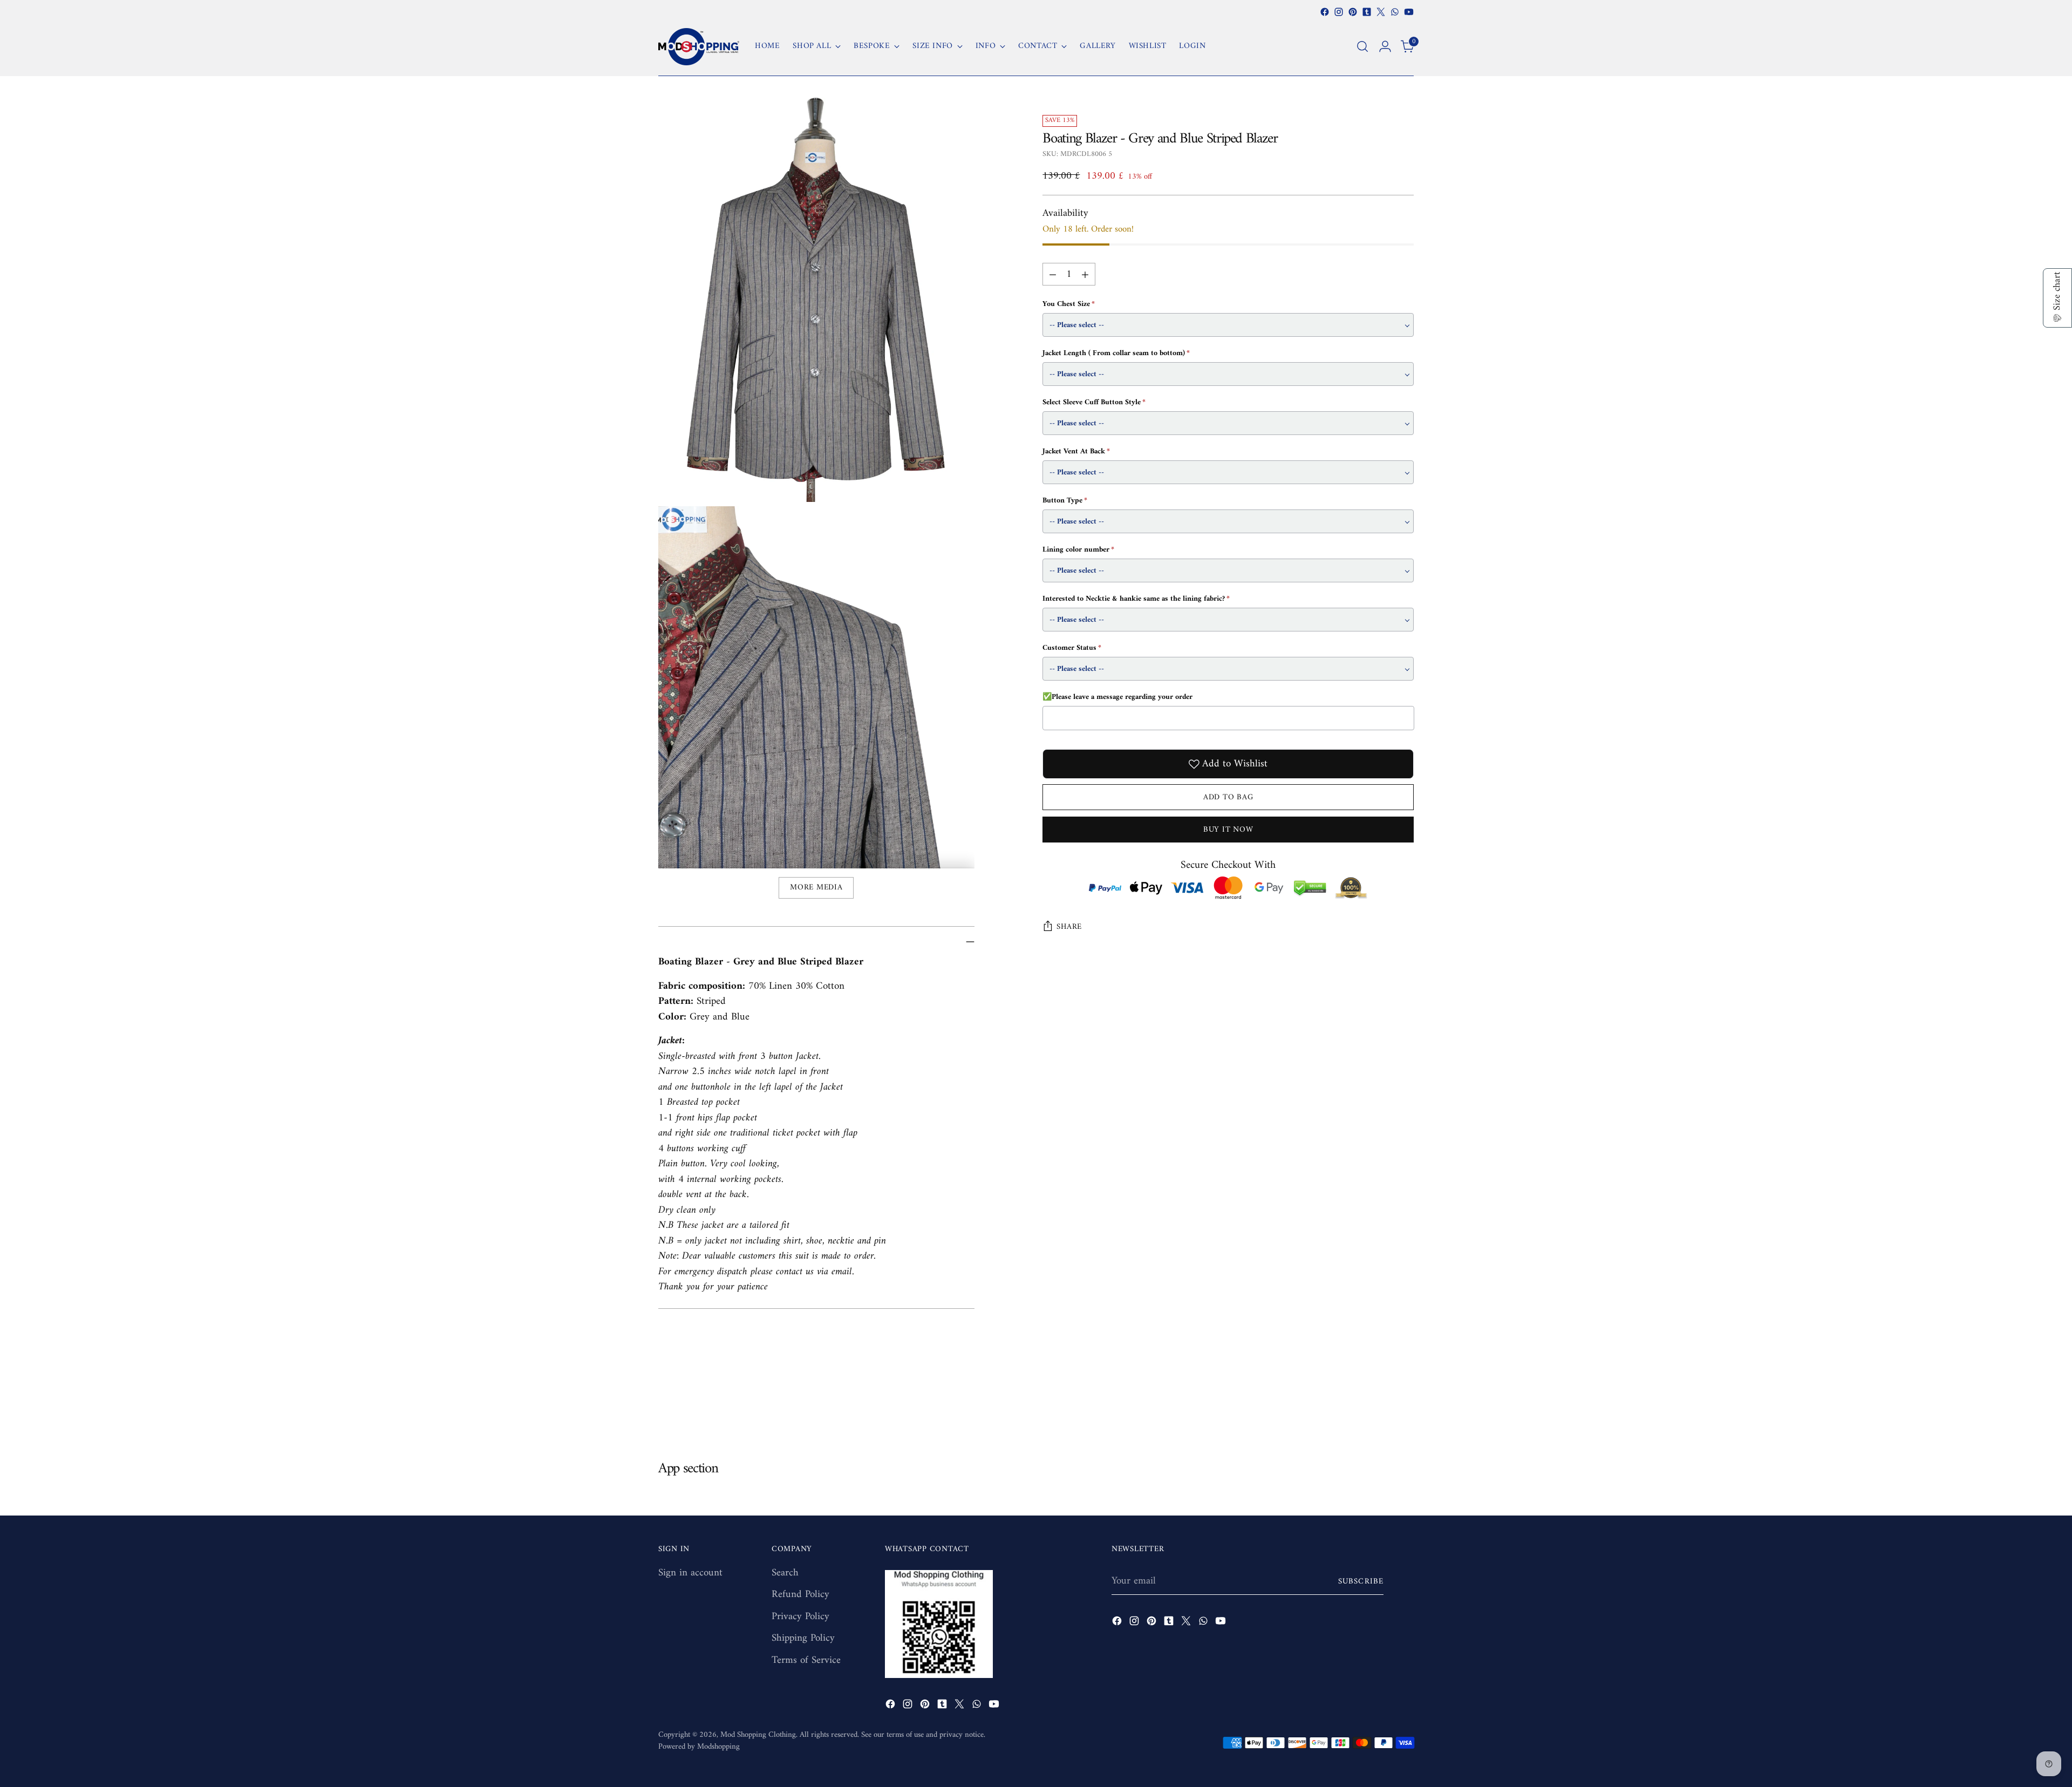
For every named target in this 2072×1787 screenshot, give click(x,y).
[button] (2057, 298)
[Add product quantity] (1085, 274)
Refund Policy (800, 1595)
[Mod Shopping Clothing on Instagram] (1339, 12)
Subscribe (1361, 1581)
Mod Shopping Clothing (758, 1735)
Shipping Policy (803, 1638)
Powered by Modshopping (699, 1747)
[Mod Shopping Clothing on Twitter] (1381, 12)
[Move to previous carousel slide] (1380, 1403)
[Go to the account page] (1385, 46)
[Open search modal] (1362, 46)
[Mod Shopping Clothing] (699, 47)
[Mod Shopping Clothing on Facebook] (1325, 12)
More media (816, 887)
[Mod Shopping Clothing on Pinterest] (1353, 12)
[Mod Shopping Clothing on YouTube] (1409, 12)
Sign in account (690, 1573)
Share (1069, 927)
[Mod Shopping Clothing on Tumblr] (1367, 12)
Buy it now (1228, 830)
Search (785, 1573)
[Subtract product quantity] (1053, 274)
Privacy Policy (800, 1617)
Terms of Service (806, 1660)
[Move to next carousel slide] (1405, 1402)
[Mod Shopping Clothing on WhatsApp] (1395, 12)
